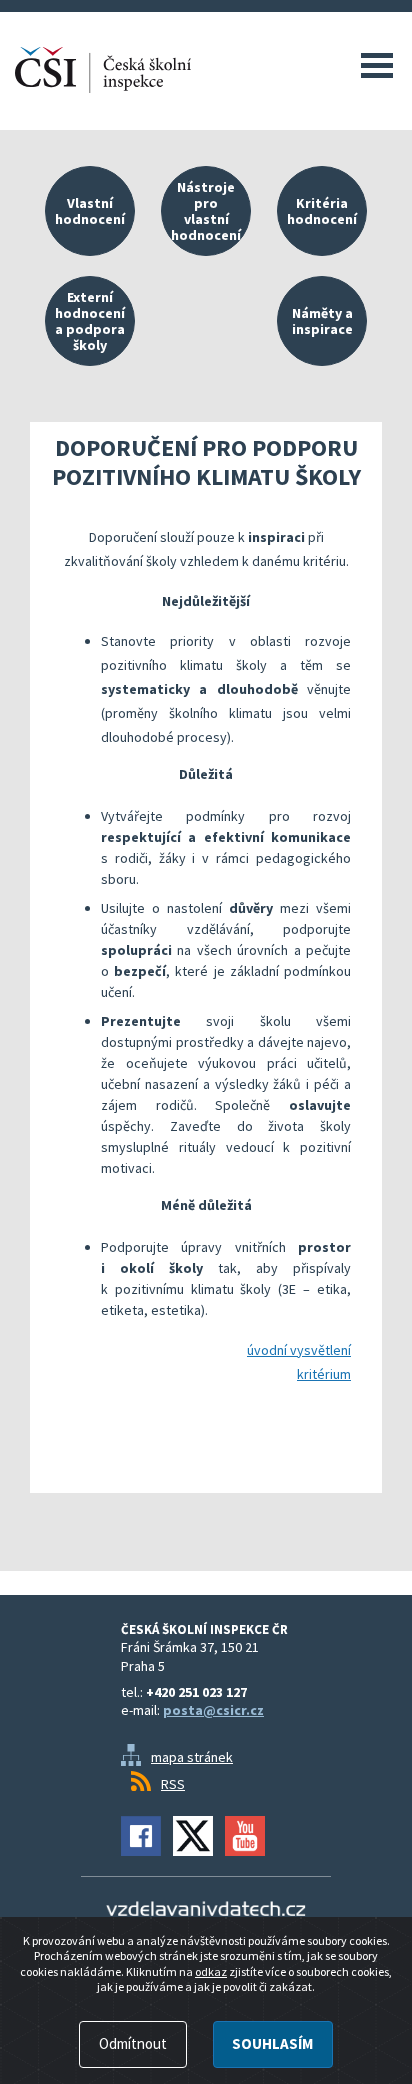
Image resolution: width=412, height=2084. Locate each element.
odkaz (211, 1971)
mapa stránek (192, 1757)
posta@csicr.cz (213, 1710)
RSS (173, 1784)
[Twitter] (193, 1836)
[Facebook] (141, 1836)
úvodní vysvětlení (299, 1350)
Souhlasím (272, 2043)
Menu (377, 65)
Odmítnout (133, 2043)
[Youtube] (245, 1836)
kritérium (324, 1374)
